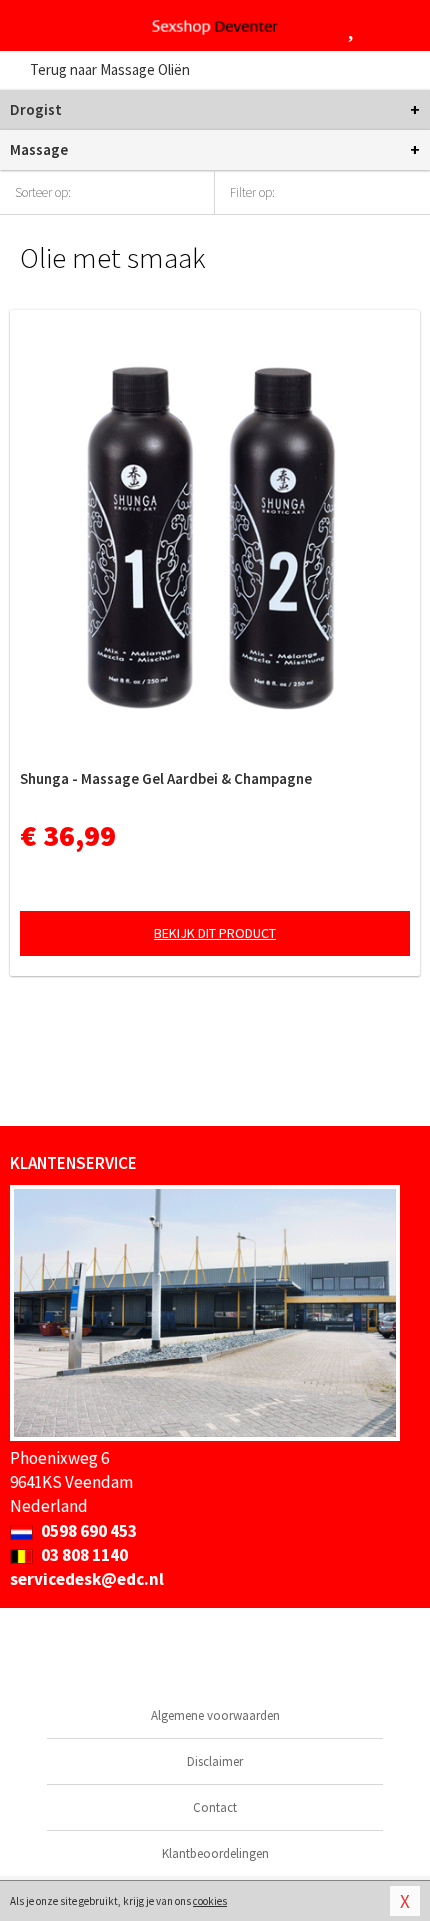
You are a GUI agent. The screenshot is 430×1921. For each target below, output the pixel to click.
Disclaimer (215, 1761)
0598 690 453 (87, 1531)
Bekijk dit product (215, 933)
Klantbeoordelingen (215, 1853)
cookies (210, 1901)
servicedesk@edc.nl (87, 1579)
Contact (215, 1807)
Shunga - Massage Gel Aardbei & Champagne (166, 778)
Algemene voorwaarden (215, 1715)
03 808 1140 (83, 1555)
